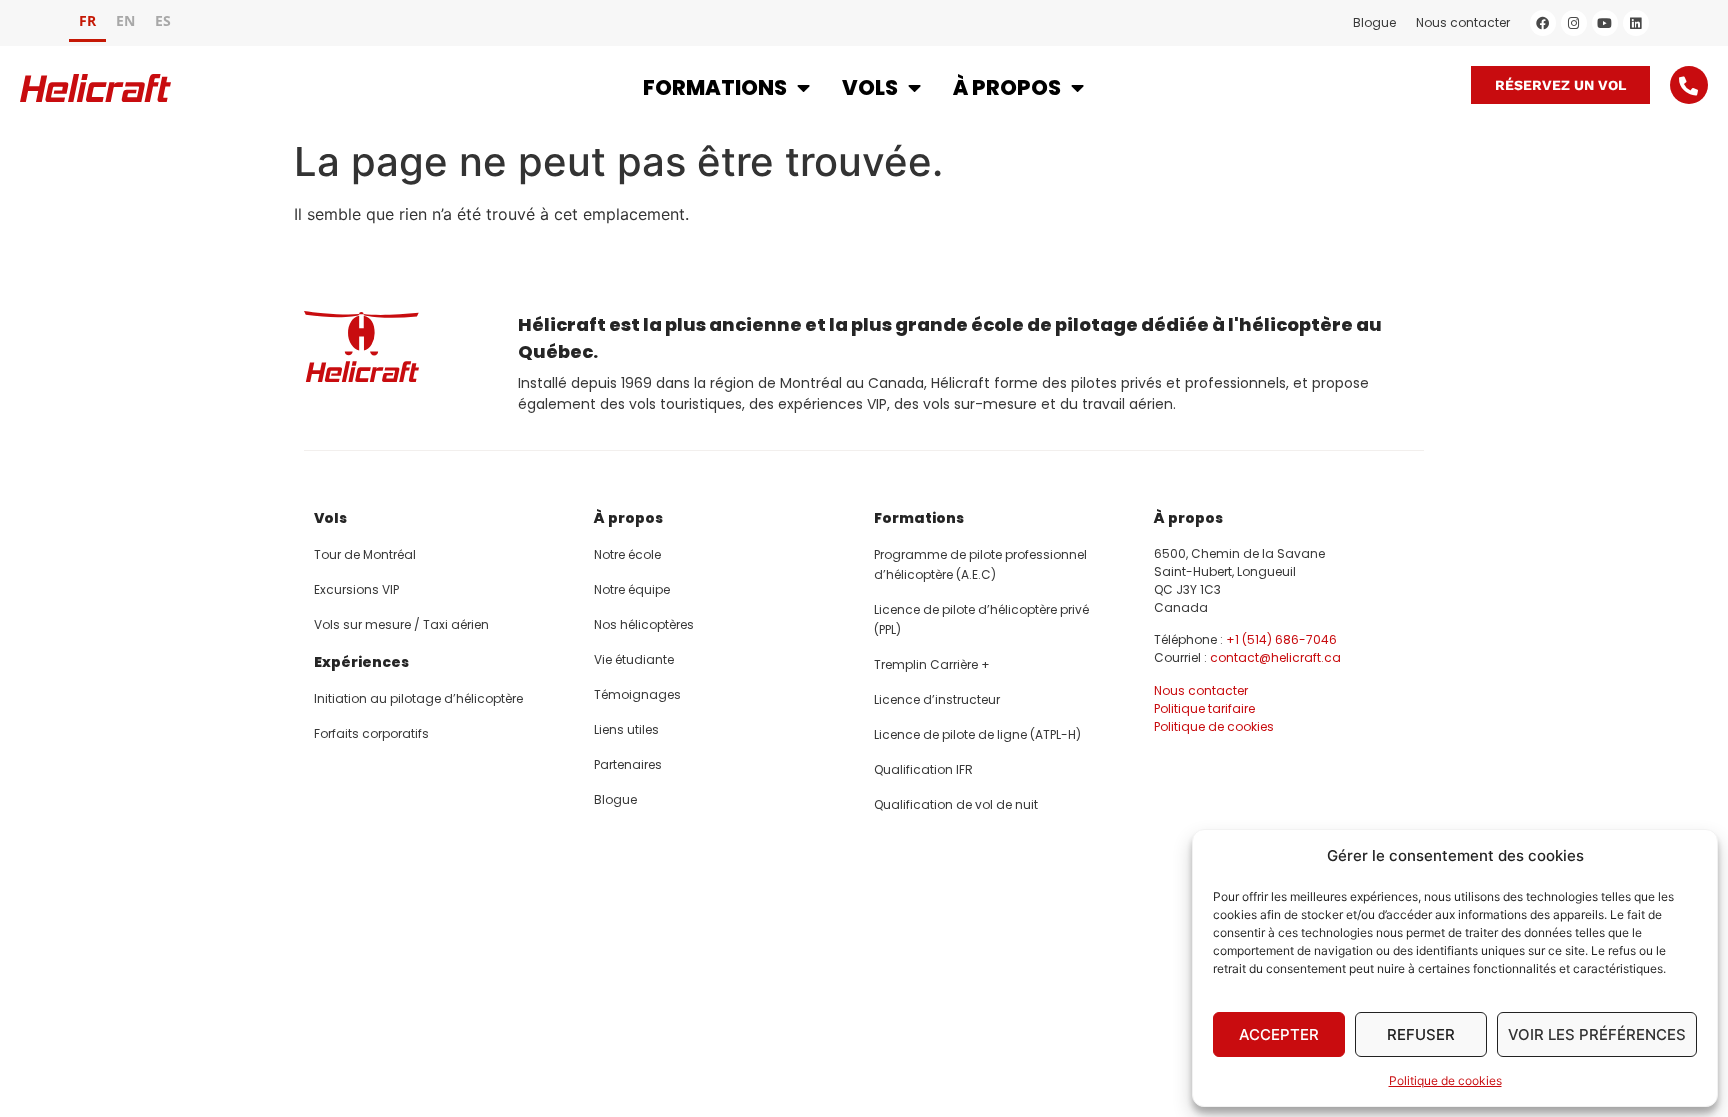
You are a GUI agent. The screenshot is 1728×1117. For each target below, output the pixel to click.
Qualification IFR (923, 769)
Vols (870, 87)
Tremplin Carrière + (932, 664)
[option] (125, 23)
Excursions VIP (356, 589)
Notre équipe (632, 589)
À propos (1007, 87)
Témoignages (637, 694)
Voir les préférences (1597, 1034)
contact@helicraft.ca (1275, 657)
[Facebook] (1543, 23)
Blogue (1374, 22)
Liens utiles (626, 729)
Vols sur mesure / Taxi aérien (401, 624)
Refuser (1421, 1034)
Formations (715, 87)
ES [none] (163, 20)
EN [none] (125, 20)
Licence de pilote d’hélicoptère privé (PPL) (981, 619)
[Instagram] (1574, 23)
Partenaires (628, 764)
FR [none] (87, 20)
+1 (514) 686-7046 (1281, 639)
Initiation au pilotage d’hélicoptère (418, 698)
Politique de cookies (1445, 1080)
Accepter (1279, 1034)
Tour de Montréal (365, 554)
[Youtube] (1605, 23)
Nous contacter (1463, 22)
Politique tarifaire (1204, 708)
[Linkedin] (1636, 23)
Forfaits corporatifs (371, 733)
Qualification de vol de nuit (956, 804)
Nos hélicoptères (644, 624)
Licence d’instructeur (937, 699)
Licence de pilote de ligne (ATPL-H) (977, 734)
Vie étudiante (634, 659)
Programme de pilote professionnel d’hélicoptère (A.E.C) (980, 564)
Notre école (627, 554)
